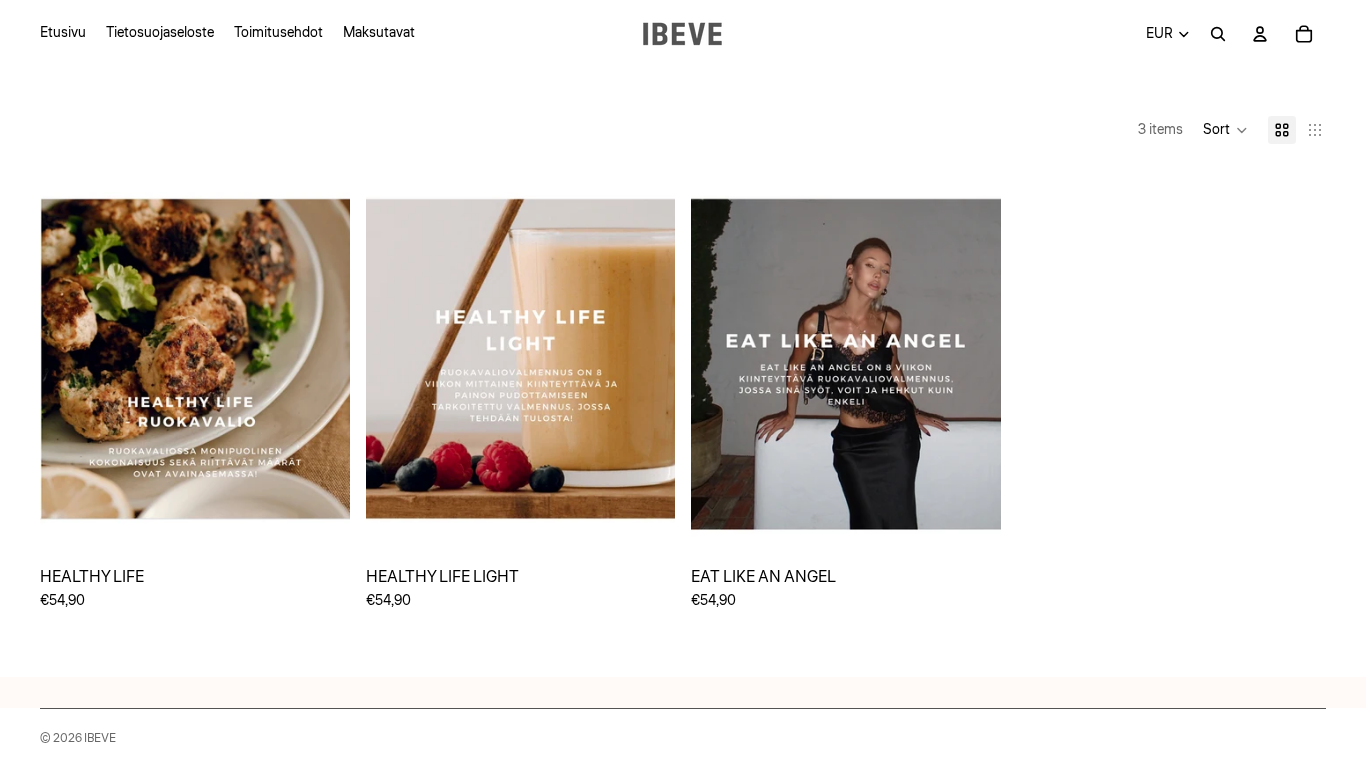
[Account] (1260, 34)
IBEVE (100, 738)
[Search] (1218, 34)
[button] (1225, 130)
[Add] (319, 525)
